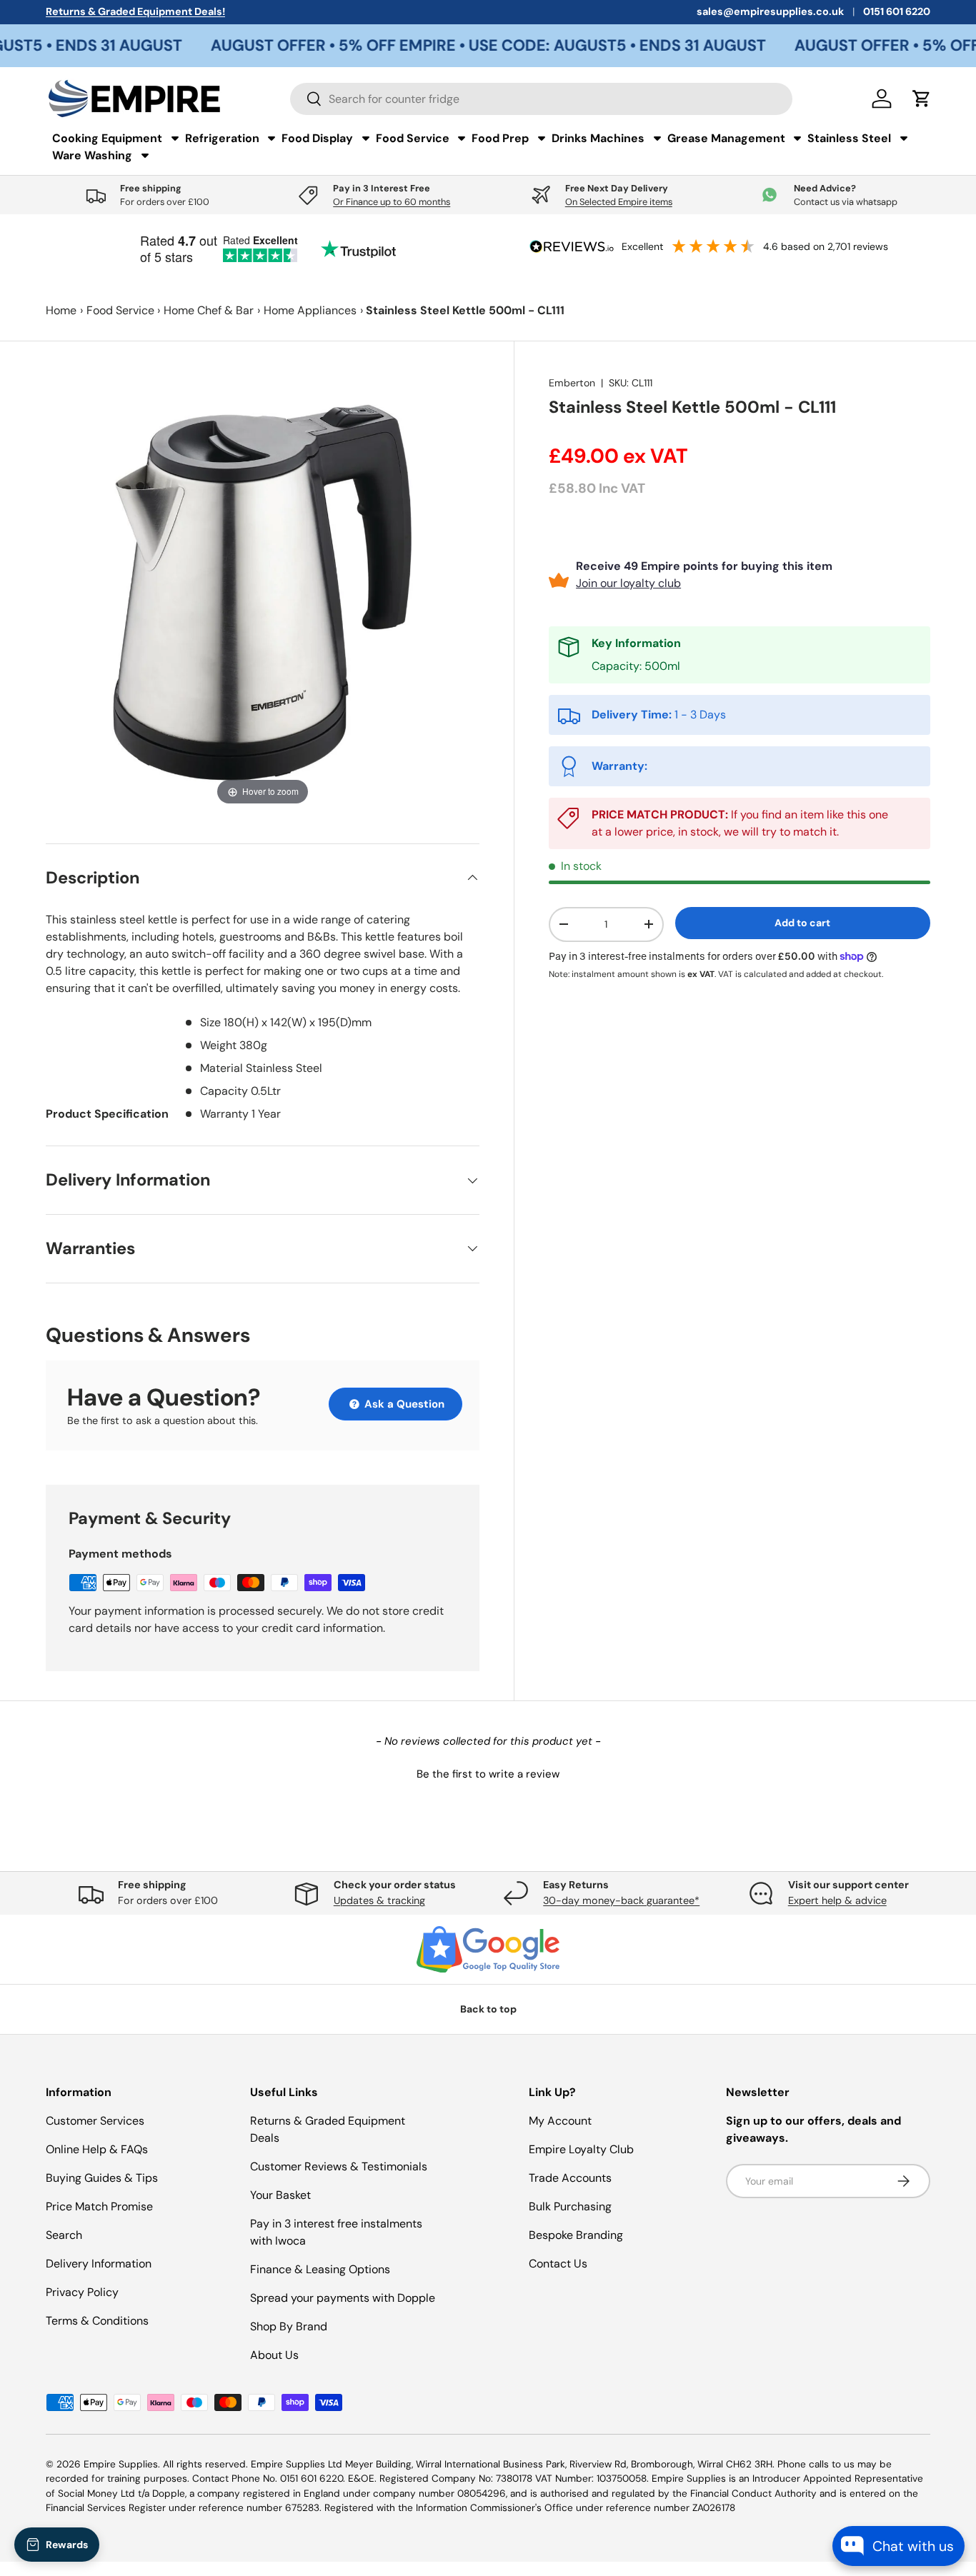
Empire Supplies (121, 2464)
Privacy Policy (82, 2292)
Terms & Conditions (97, 2321)
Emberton (572, 383)
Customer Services (95, 2121)
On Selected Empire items (619, 202)
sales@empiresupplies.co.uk (770, 11)
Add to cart (802, 923)
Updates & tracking (379, 1900)
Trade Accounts (570, 2178)
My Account (560, 2121)
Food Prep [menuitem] (500, 138)
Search (64, 2235)
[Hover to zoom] (263, 591)
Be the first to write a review (488, 1774)
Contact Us (558, 2264)
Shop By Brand (289, 2326)
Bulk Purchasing (570, 2206)
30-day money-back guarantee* (621, 1900)
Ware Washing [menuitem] (92, 155)
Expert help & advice (837, 1900)
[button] (488, 1773)
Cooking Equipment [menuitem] (107, 138)
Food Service (120, 310)
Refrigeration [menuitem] (222, 138)
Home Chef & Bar (209, 310)
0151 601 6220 (897, 11)
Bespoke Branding (576, 2235)
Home (61, 310)
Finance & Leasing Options (320, 2269)
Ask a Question (403, 1404)
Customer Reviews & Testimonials (339, 2166)
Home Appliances (310, 310)
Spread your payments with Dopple (343, 2298)
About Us (274, 2355)
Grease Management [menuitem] (726, 138)
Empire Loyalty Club (581, 2149)
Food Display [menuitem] (317, 138)
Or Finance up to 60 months (392, 202)
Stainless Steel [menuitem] (849, 138)
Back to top (488, 2009)
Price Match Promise (99, 2206)
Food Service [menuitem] (413, 138)
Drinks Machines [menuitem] (598, 138)
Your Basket (280, 2195)
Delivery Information (99, 2264)
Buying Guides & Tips (102, 2178)
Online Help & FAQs (97, 2149)
